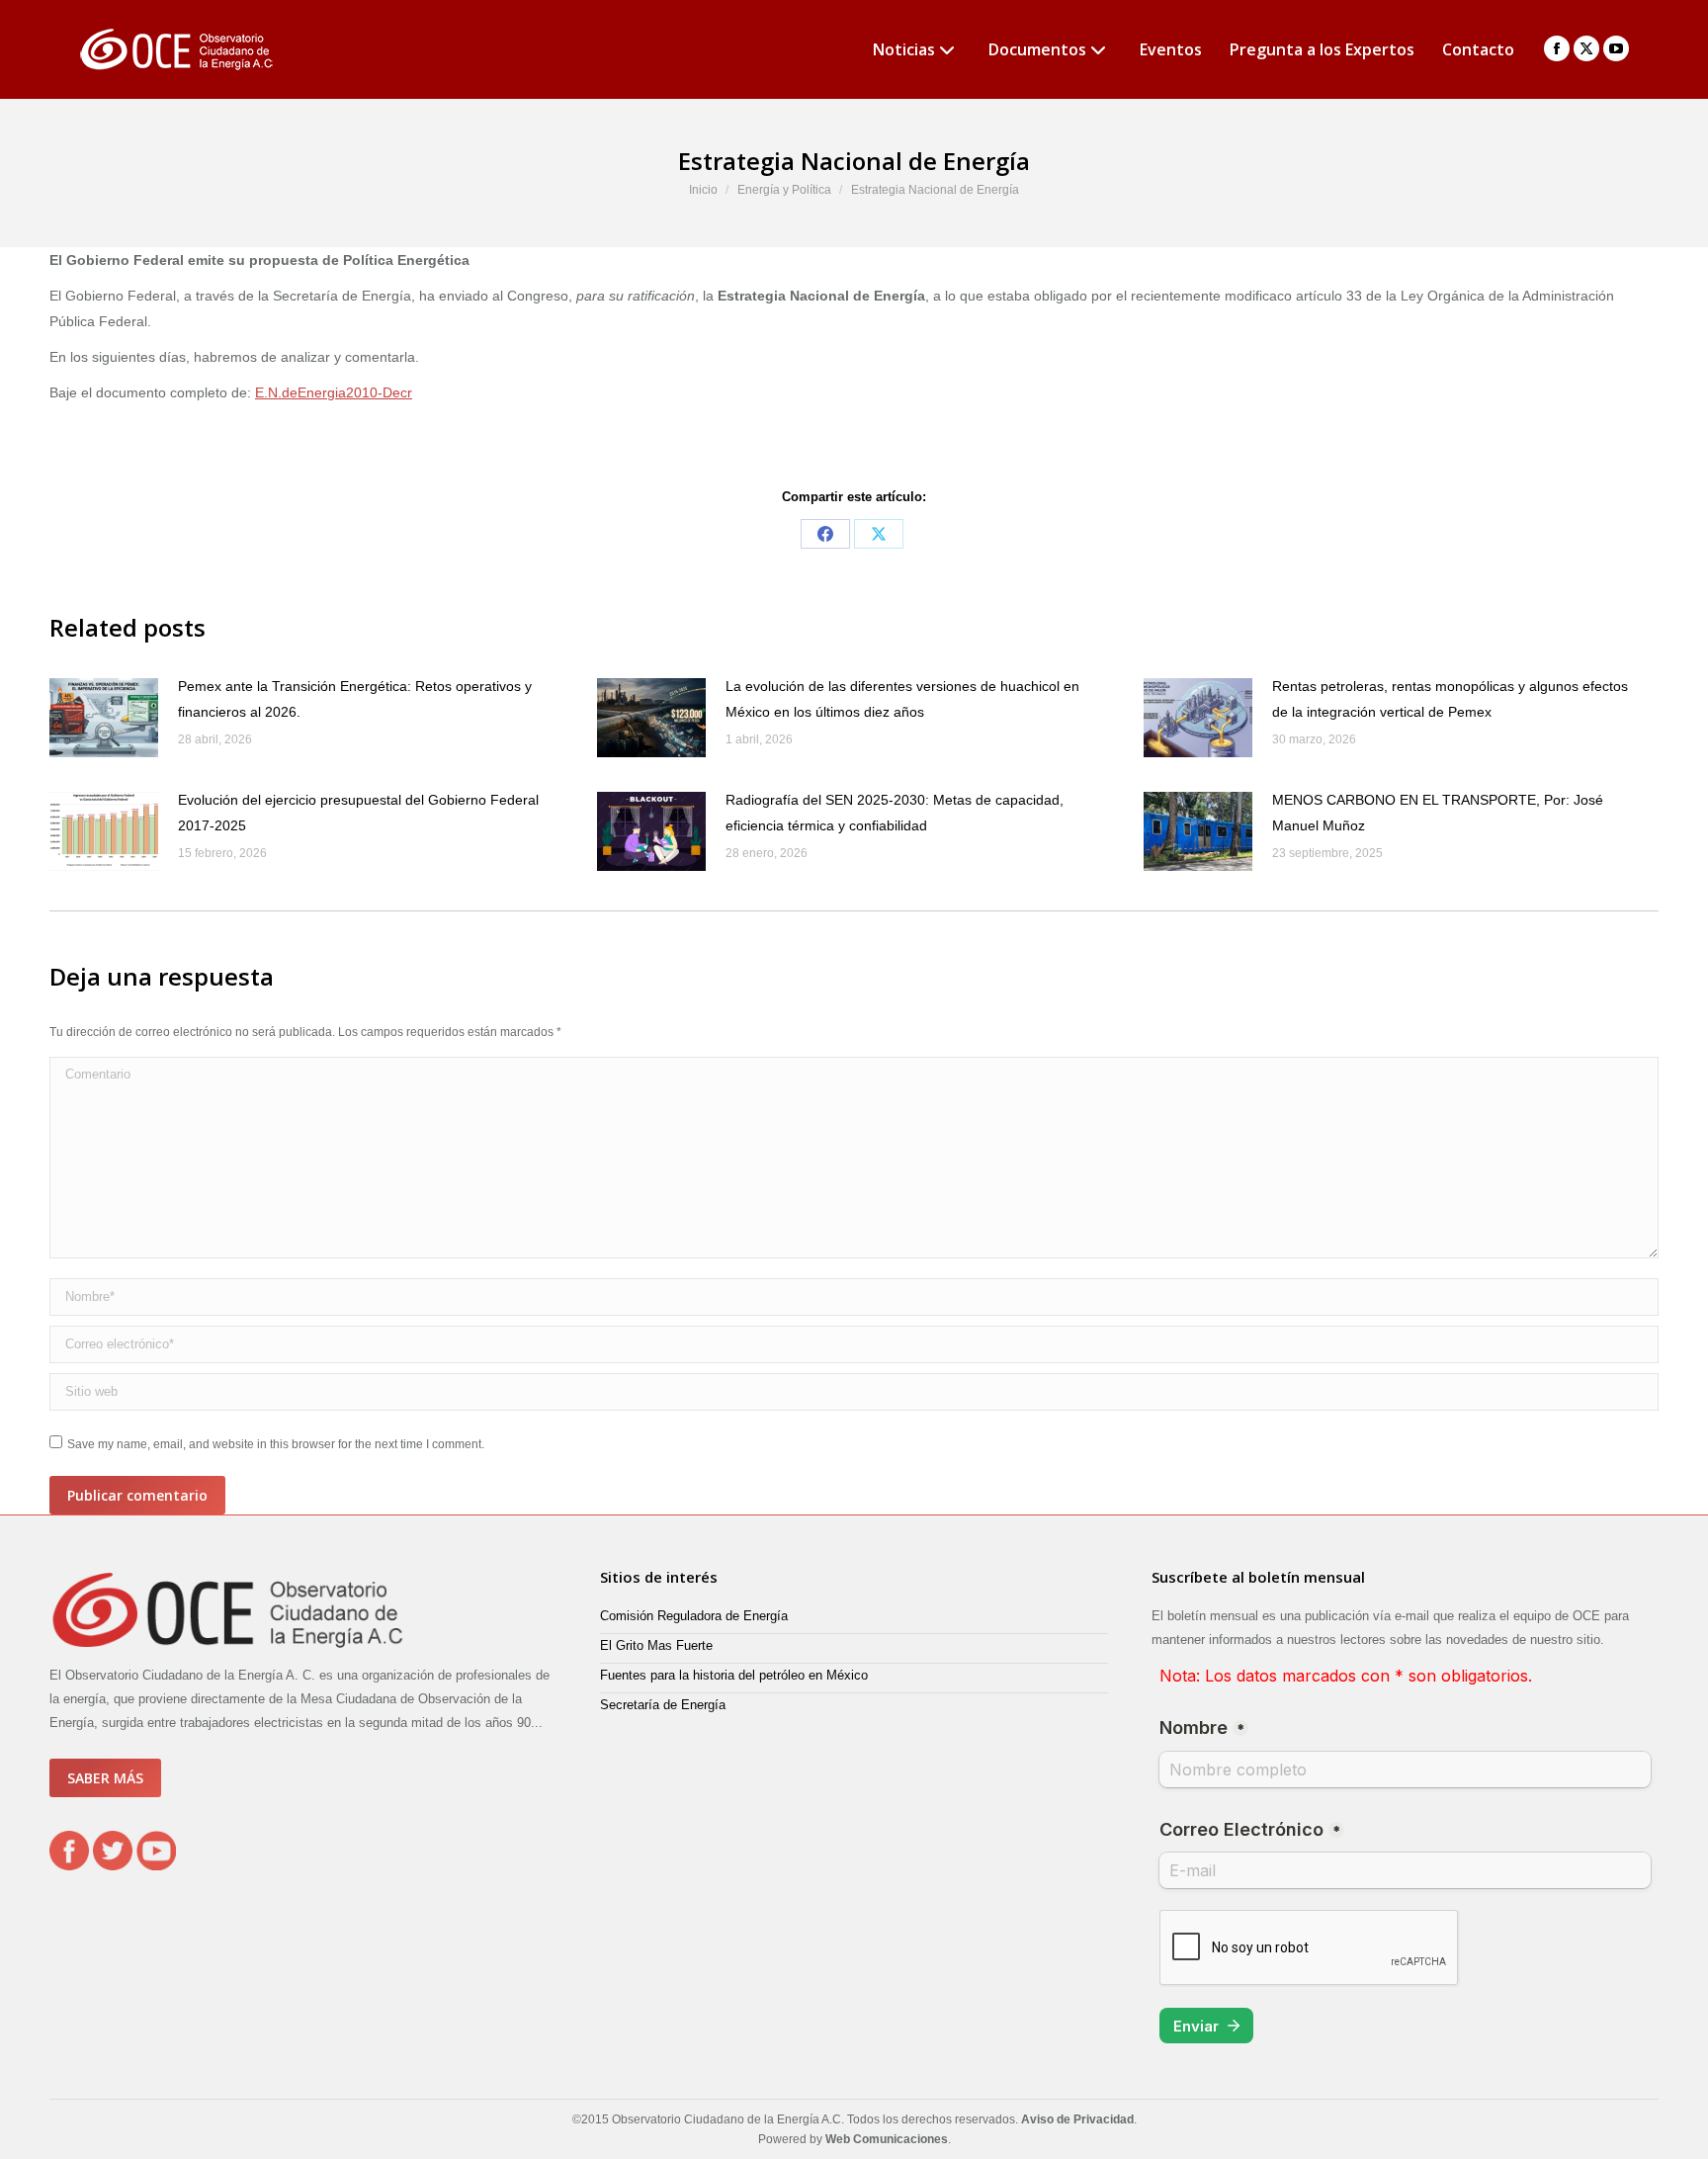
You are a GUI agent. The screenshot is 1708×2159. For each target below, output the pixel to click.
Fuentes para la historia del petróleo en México (734, 1675)
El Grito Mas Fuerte (656, 1645)
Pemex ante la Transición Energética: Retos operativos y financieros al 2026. (355, 699)
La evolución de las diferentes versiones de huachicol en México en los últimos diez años (902, 699)
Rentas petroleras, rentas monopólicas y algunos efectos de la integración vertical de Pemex (1450, 699)
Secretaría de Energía (663, 1705)
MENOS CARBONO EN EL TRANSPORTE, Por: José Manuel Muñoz (1438, 813)
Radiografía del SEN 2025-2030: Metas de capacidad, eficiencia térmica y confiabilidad (895, 813)
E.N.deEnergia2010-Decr (334, 392)
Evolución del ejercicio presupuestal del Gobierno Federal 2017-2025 (358, 813)
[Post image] (104, 718)
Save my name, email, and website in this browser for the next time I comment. (276, 1444)
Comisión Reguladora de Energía (694, 1616)
